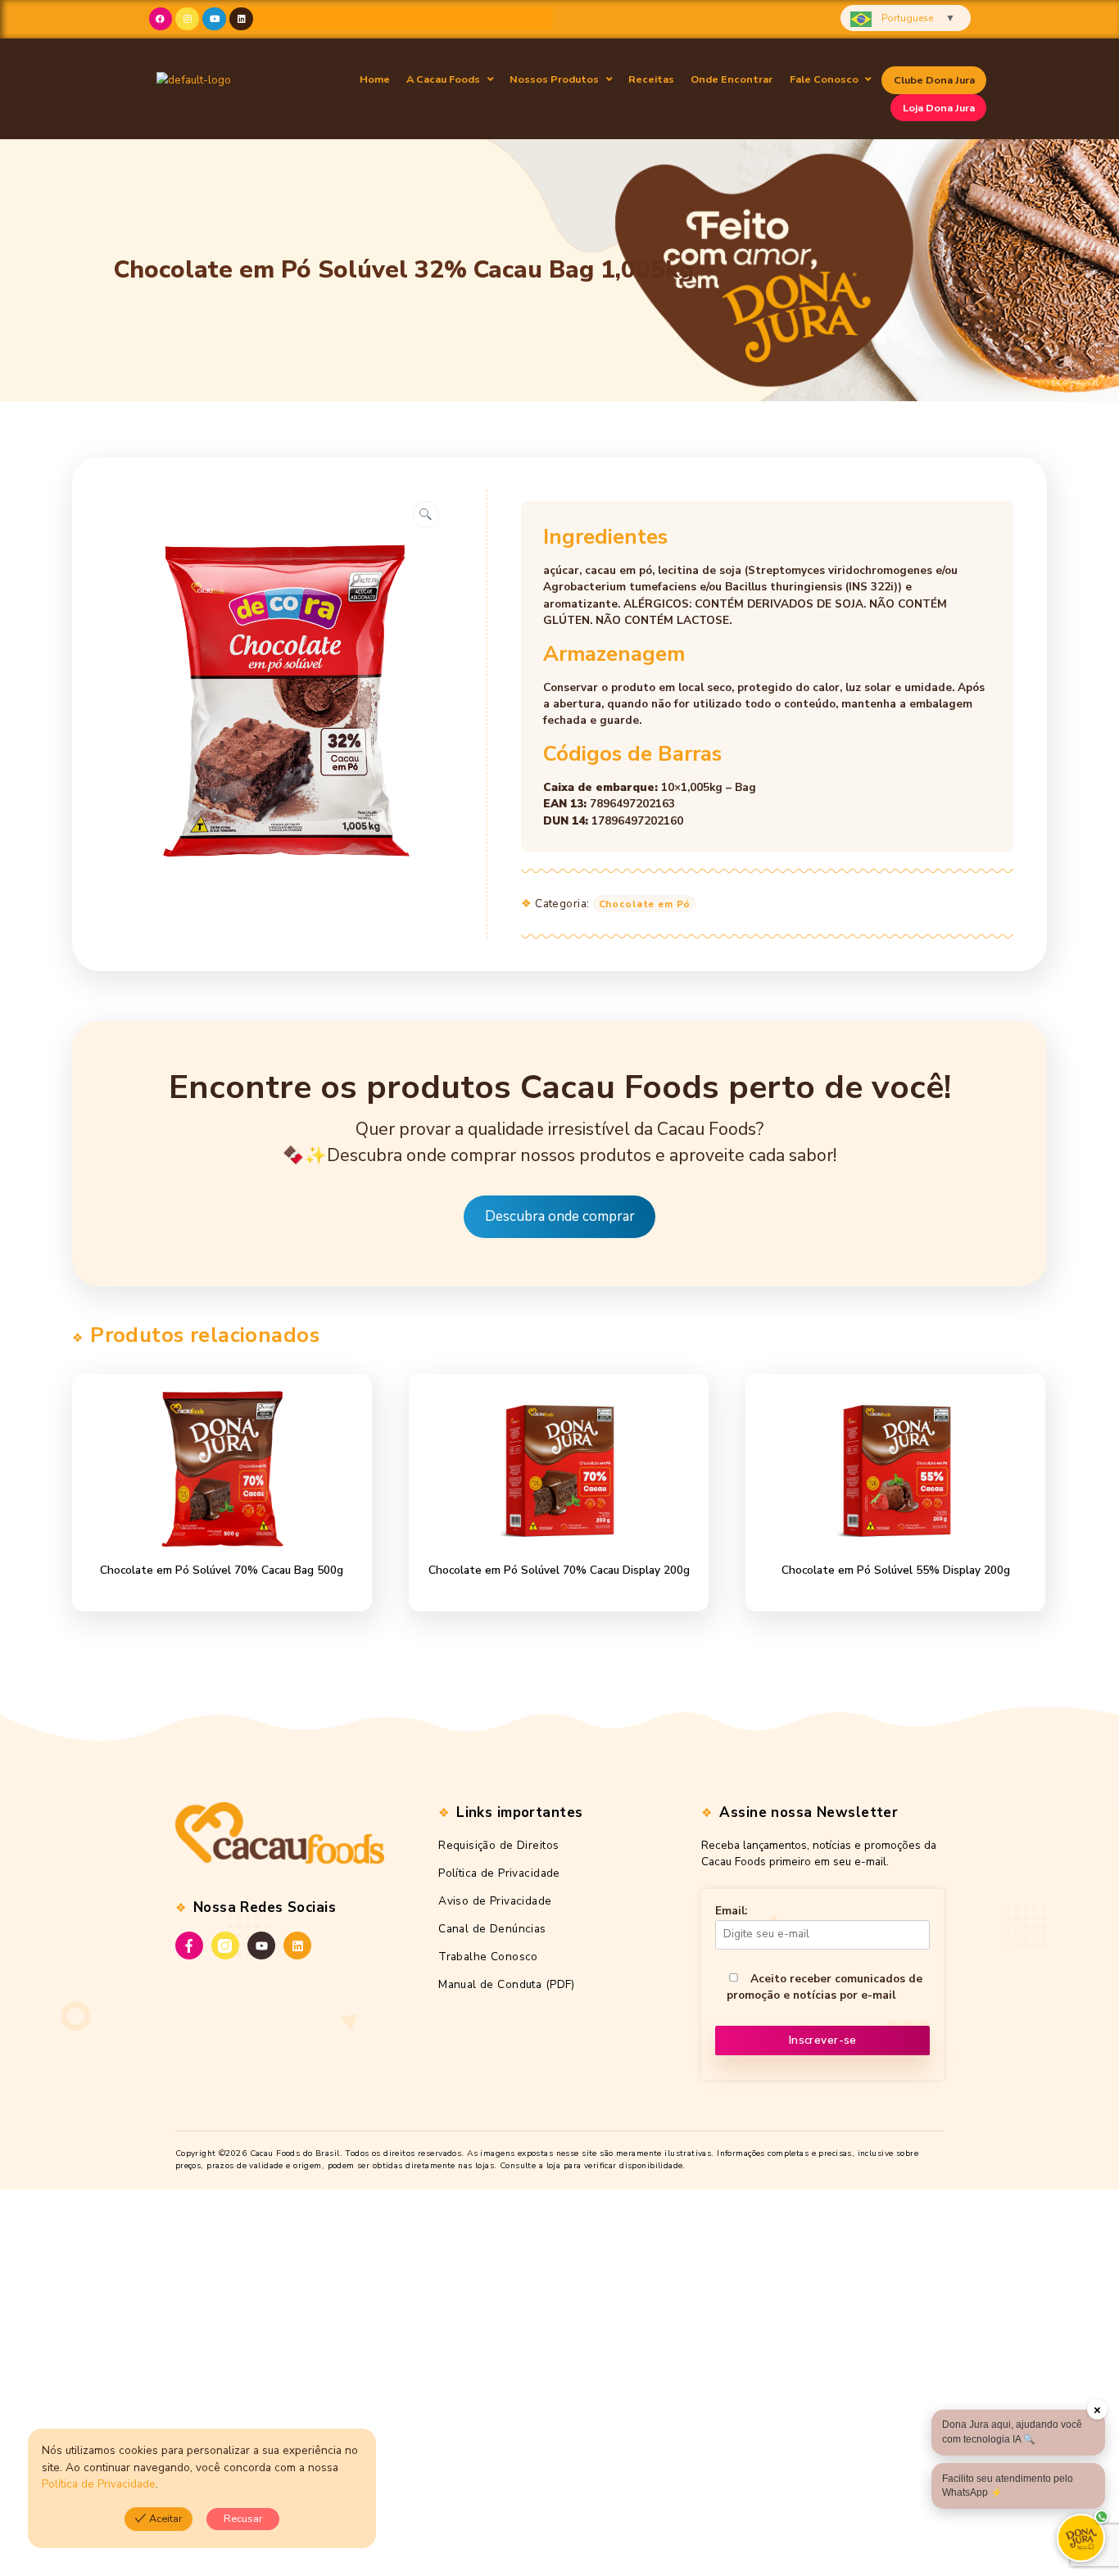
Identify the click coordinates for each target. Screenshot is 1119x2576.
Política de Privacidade (499, 1873)
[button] (450, 80)
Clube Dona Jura (934, 80)
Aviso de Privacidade (495, 1901)
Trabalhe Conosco (488, 1957)
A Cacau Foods (443, 79)
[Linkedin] (241, 19)
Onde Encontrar (732, 79)
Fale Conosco (824, 79)
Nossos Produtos (554, 79)
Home (375, 79)
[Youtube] (214, 19)
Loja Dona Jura (939, 108)
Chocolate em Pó (645, 904)
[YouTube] (261, 1946)
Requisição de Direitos (498, 1845)
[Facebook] (161, 19)
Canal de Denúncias (492, 1929)
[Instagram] (187, 19)
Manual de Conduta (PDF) (507, 1984)
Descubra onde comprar (560, 1217)
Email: (731, 1911)
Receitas (651, 79)
